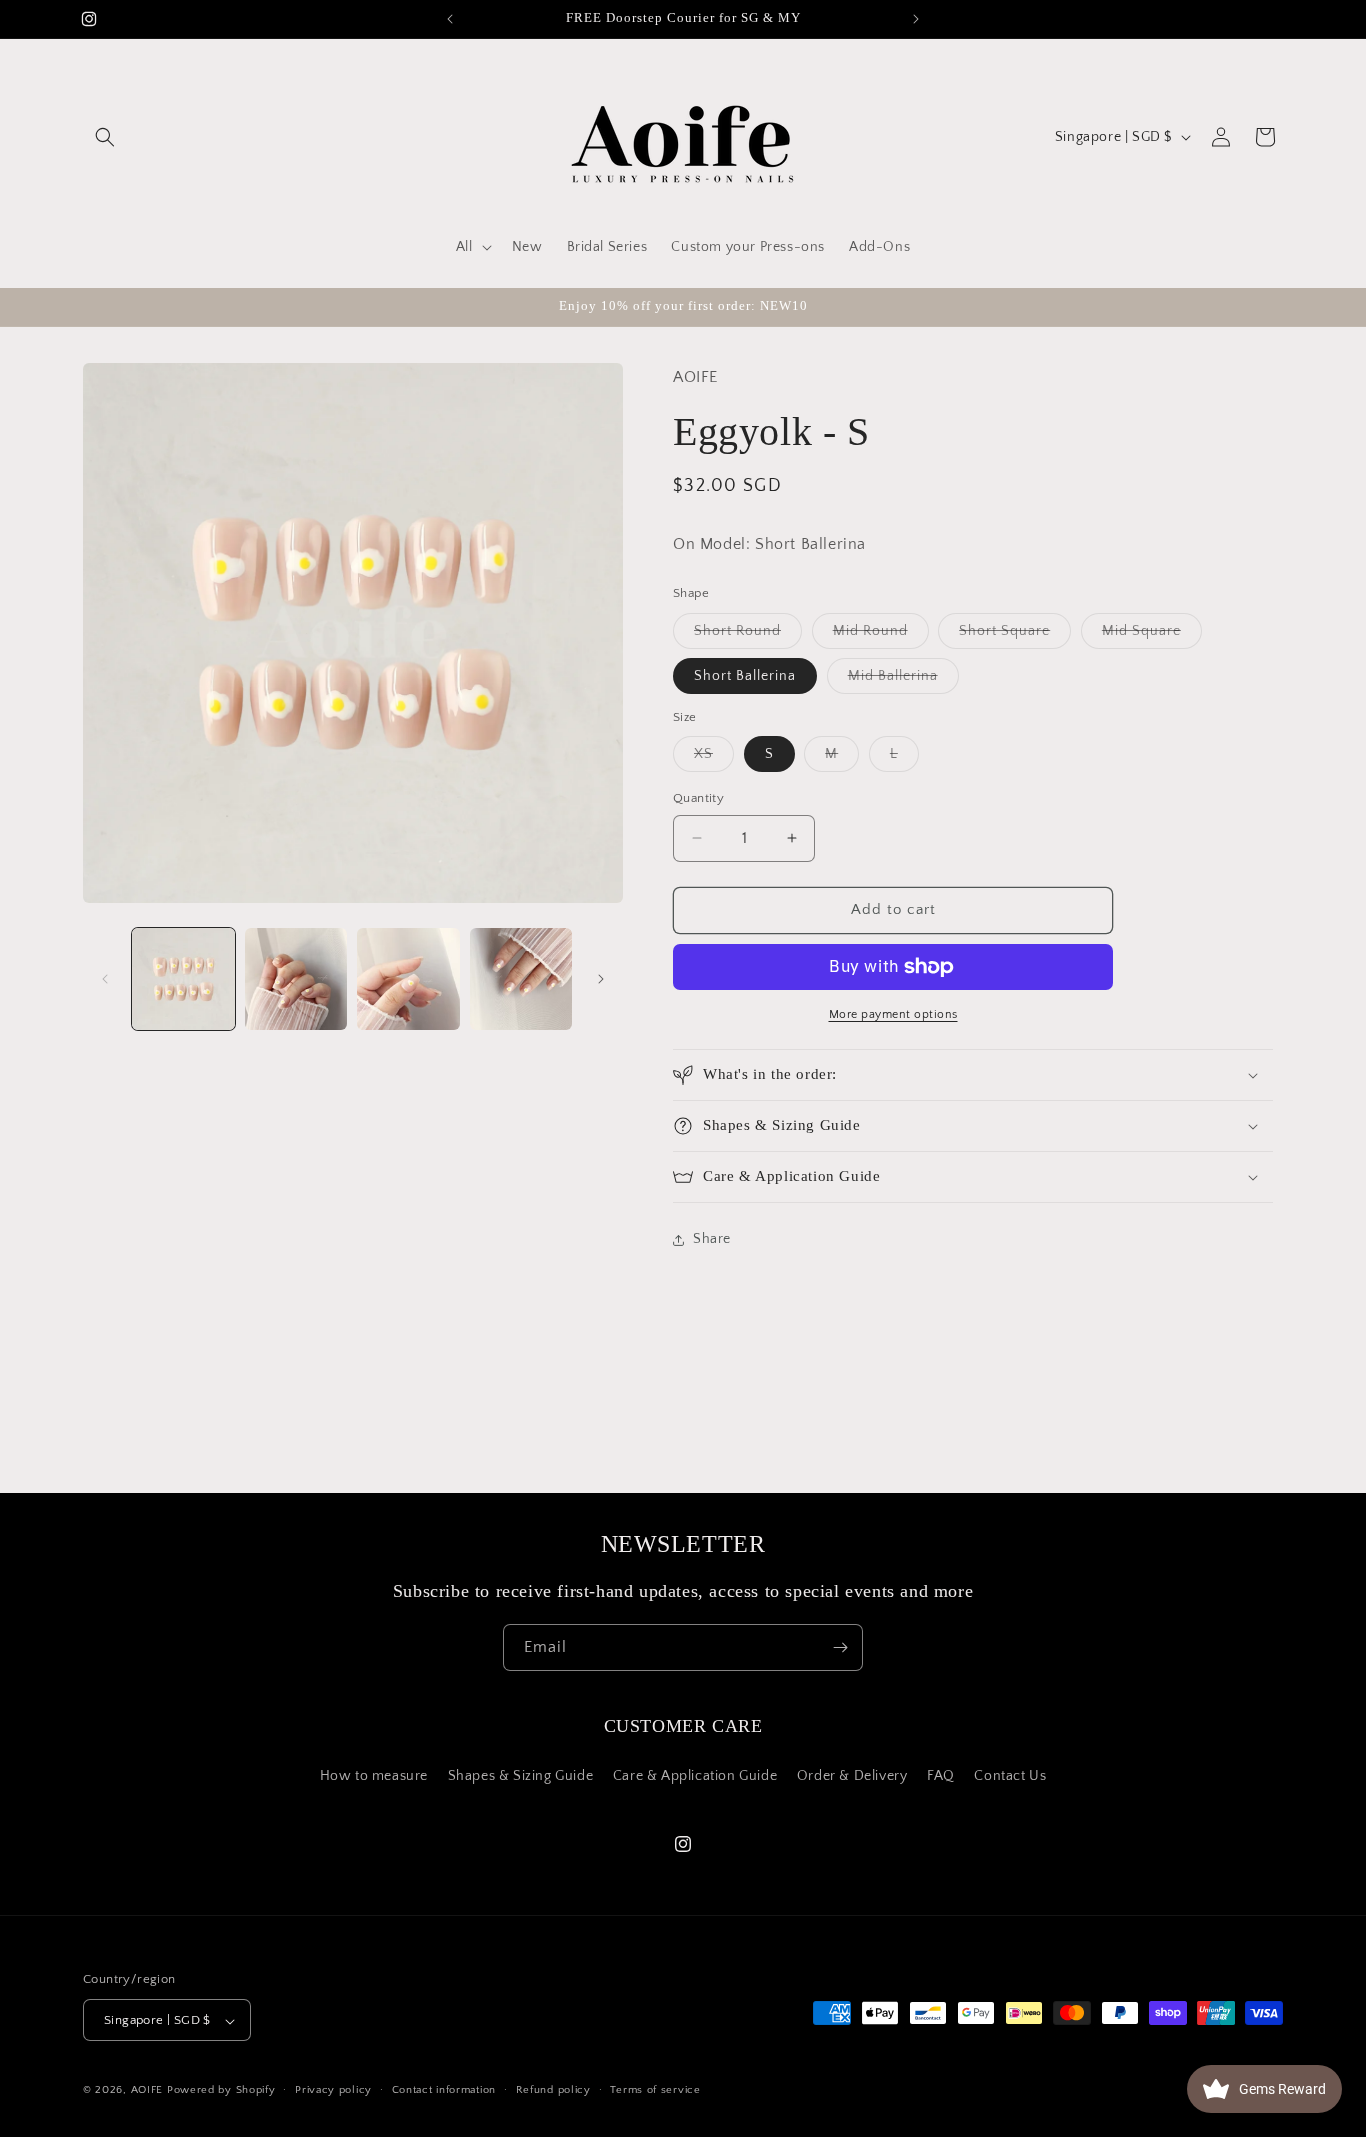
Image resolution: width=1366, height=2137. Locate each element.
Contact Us (1010, 1775)
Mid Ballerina (903, 680)
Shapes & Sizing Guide (521, 1775)
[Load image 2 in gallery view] (296, 979)
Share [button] (712, 1239)
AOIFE (147, 2091)
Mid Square (1152, 635)
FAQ (941, 1775)
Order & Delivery (852, 1775)
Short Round (748, 635)
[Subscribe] (840, 1647)
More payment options (893, 1014)
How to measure (374, 1775)
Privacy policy (333, 2090)
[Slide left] (105, 979)
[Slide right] (601, 979)
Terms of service (655, 2090)
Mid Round (881, 635)
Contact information (444, 2090)
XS (714, 758)
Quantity (698, 798)
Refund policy (553, 2090)
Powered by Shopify (221, 2091)
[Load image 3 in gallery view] (408, 979)
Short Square (1015, 635)
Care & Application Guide (695, 1775)
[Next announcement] (916, 19)
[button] (105, 137)
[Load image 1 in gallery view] (183, 979)
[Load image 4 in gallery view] (521, 979)
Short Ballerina (745, 676)
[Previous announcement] (450, 19)
